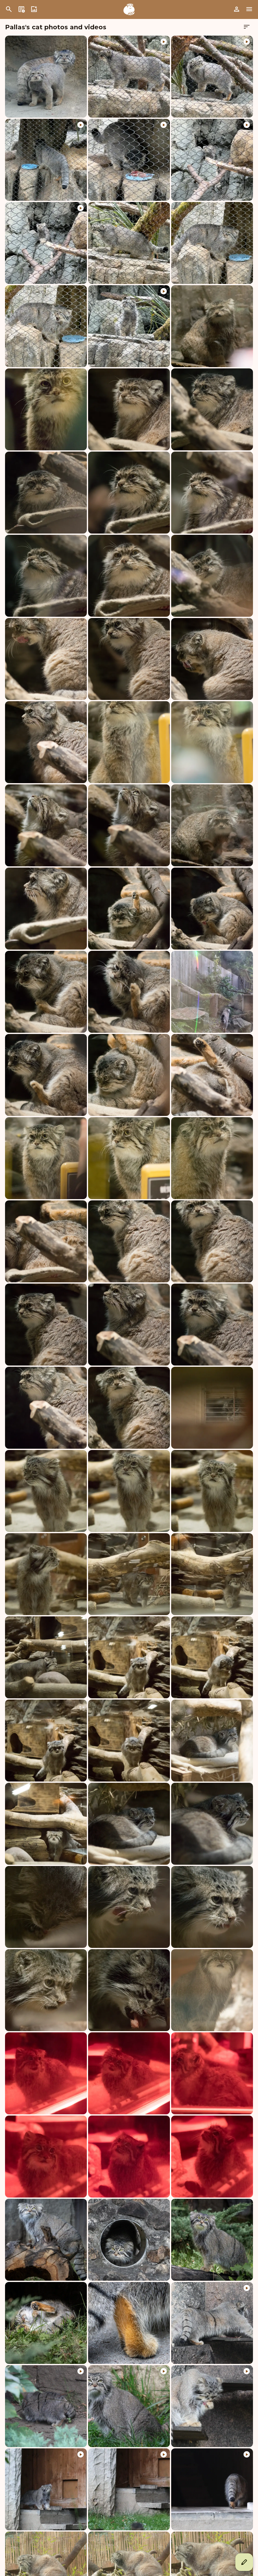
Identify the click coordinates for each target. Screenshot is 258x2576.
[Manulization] (129, 9)
